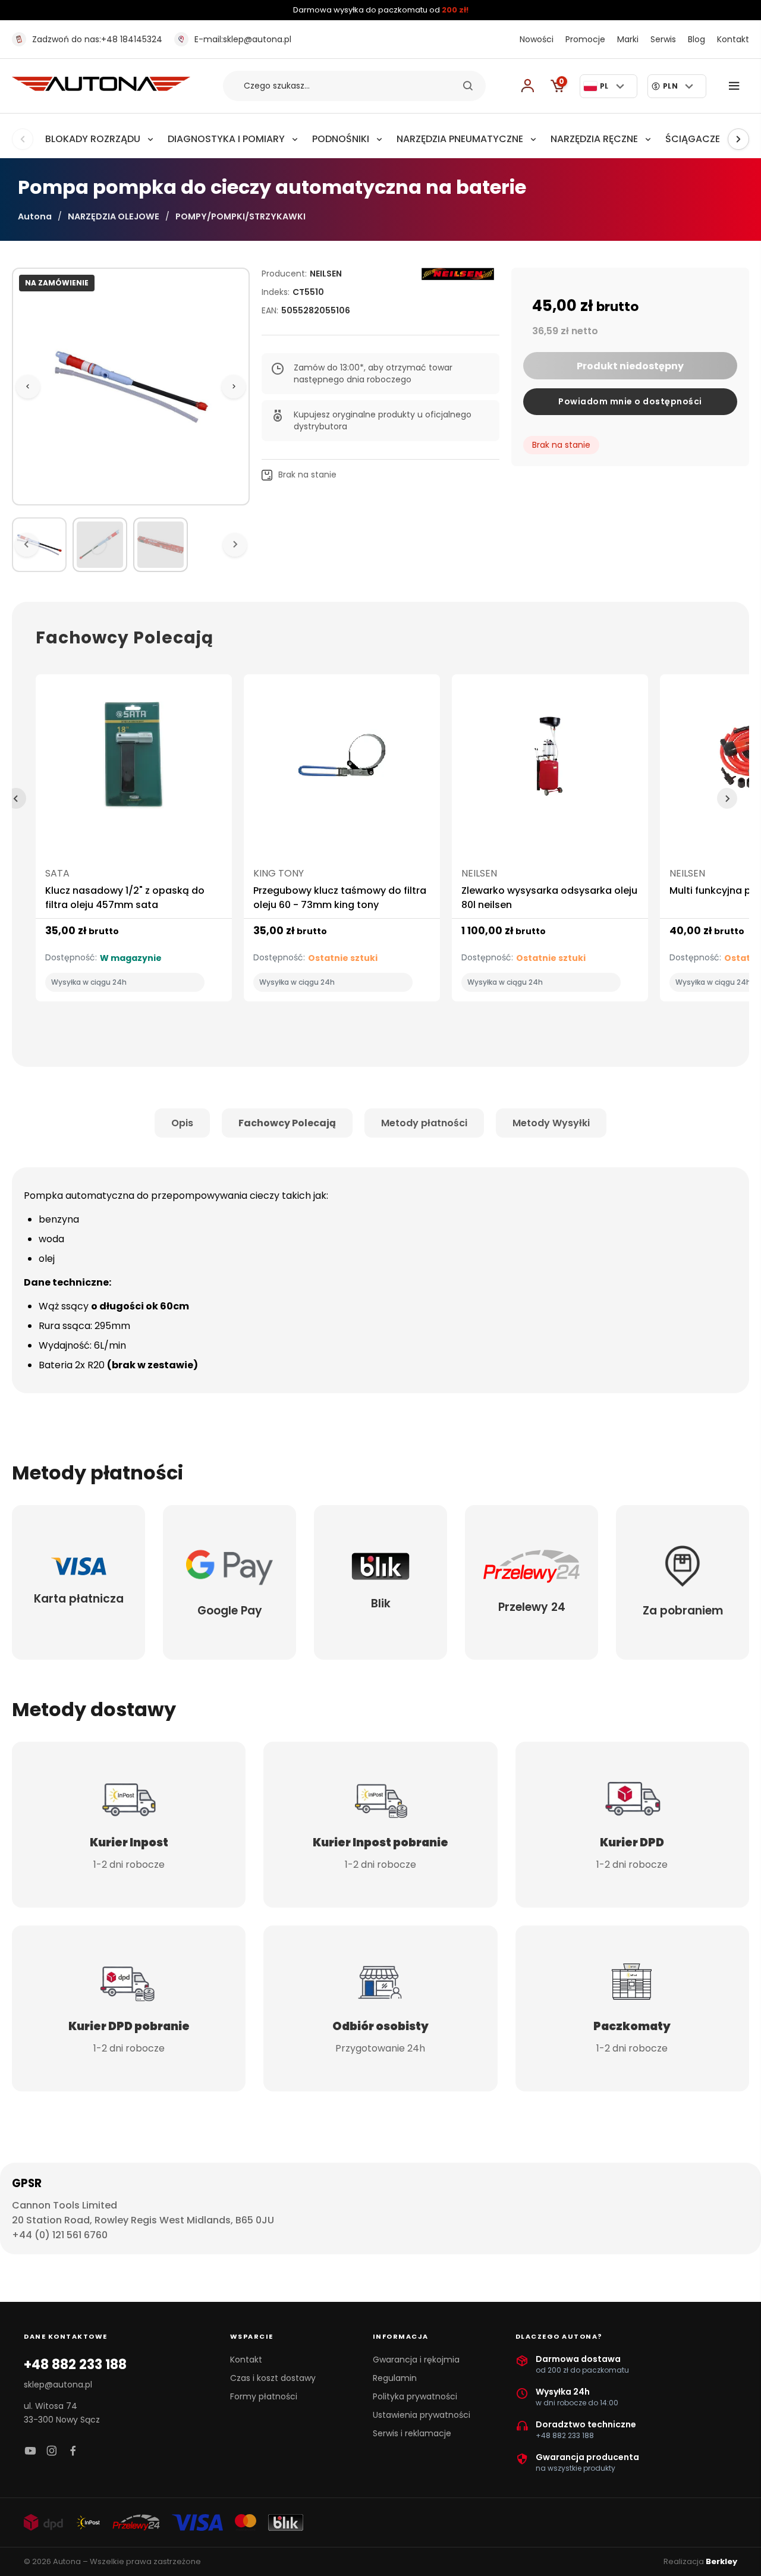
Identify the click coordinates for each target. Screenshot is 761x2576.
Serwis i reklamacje (412, 2433)
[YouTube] (30, 2451)
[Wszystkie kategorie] (737, 86)
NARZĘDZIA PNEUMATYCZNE (460, 139)
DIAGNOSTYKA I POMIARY (226, 139)
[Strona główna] (101, 88)
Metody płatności (424, 1123)
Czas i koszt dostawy (273, 2378)
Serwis (663, 39)
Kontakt (733, 39)
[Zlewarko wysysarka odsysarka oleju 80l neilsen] (550, 760)
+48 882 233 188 (75, 2365)
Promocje (585, 39)
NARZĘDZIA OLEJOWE (114, 216)
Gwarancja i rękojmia (416, 2360)
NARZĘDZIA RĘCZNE (594, 139)
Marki (628, 39)
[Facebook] (73, 2451)
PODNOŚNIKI (341, 139)
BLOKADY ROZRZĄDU (93, 139)
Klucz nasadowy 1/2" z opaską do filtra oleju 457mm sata (125, 898)
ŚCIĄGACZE (693, 139)
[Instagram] (52, 2451)
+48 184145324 (97, 39)
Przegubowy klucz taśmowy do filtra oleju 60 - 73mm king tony (340, 898)
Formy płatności (264, 2396)
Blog (696, 39)
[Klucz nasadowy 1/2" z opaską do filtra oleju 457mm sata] (134, 760)
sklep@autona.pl (243, 39)
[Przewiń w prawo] (738, 139)
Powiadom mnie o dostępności (630, 401)
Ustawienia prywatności (422, 2415)
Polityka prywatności (415, 2396)
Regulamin (395, 2378)
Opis (182, 1123)
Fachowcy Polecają (287, 1123)
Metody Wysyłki (551, 1123)
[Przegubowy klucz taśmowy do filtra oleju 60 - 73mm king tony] (342, 760)
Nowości (537, 39)
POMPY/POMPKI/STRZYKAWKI (240, 216)
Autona (35, 216)
